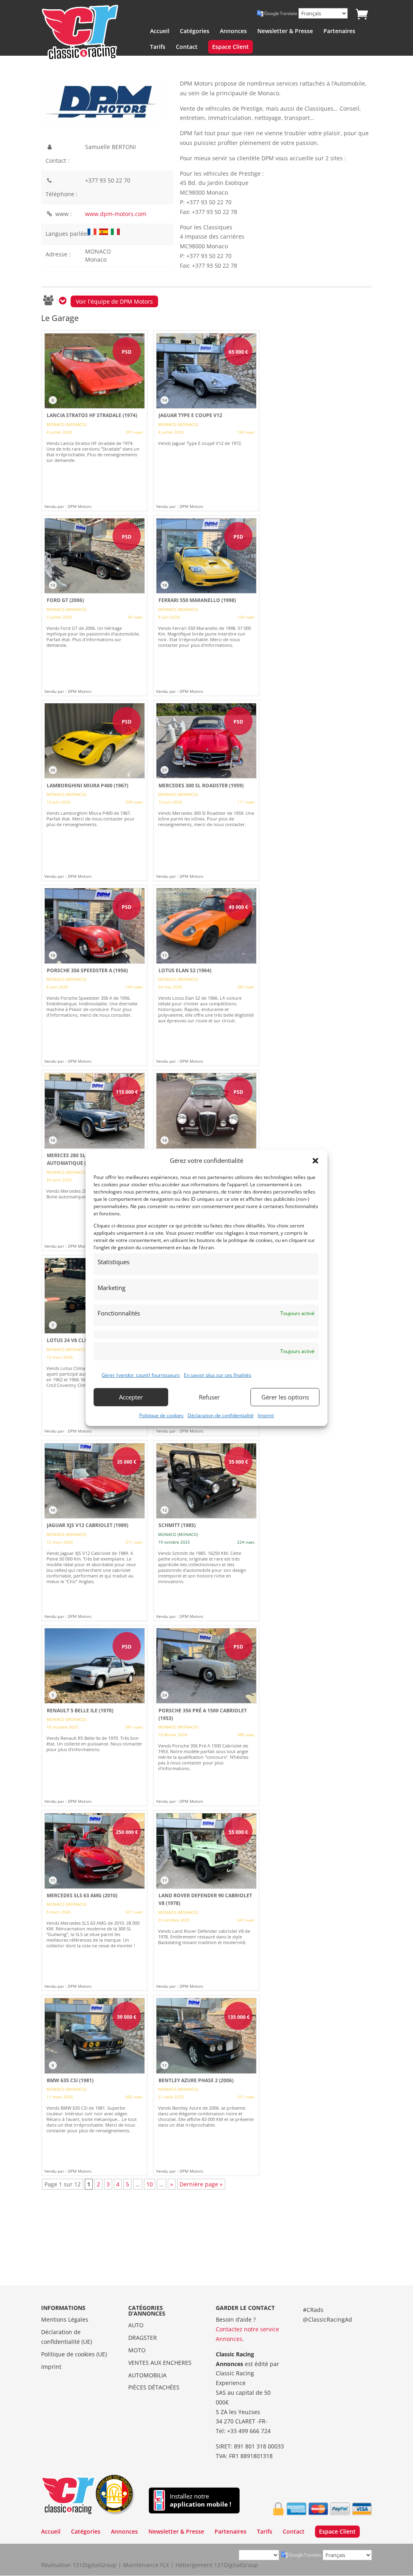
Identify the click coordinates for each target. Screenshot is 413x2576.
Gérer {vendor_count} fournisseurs (141, 1375)
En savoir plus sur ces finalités (218, 1375)
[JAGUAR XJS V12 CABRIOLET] (95, 1531)
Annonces (233, 31)
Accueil (160, 31)
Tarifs (158, 47)
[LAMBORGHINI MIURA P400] (95, 791)
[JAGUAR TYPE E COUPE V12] (206, 421)
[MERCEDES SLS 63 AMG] (95, 1901)
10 (150, 2184)
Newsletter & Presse (285, 31)
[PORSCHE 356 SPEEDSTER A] (95, 975)
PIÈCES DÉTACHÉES (154, 2387)
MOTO (137, 2350)
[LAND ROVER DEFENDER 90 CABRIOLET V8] (206, 1901)
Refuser (209, 1397)
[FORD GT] (95, 606)
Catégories (195, 31)
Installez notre (200, 2500)
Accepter (131, 1397)
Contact (187, 47)
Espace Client (230, 47)
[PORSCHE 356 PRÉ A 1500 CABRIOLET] (206, 1716)
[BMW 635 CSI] (95, 2085)
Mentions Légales (65, 2319)
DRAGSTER (143, 2338)
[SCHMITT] (206, 1531)
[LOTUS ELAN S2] (206, 975)
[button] (315, 1161)
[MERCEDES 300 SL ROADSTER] (206, 791)
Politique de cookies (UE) (74, 2354)
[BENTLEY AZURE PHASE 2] (206, 2085)
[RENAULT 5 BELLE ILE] (95, 1716)
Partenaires (339, 31)
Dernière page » (201, 2184)
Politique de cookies (161, 1415)
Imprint (266, 1415)
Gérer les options (285, 1397)
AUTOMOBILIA (147, 2375)
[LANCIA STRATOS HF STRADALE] (95, 421)
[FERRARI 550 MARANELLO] (206, 606)
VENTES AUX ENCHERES (160, 2363)
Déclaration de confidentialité (221, 1415)
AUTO (136, 2325)
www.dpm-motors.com (116, 214)
